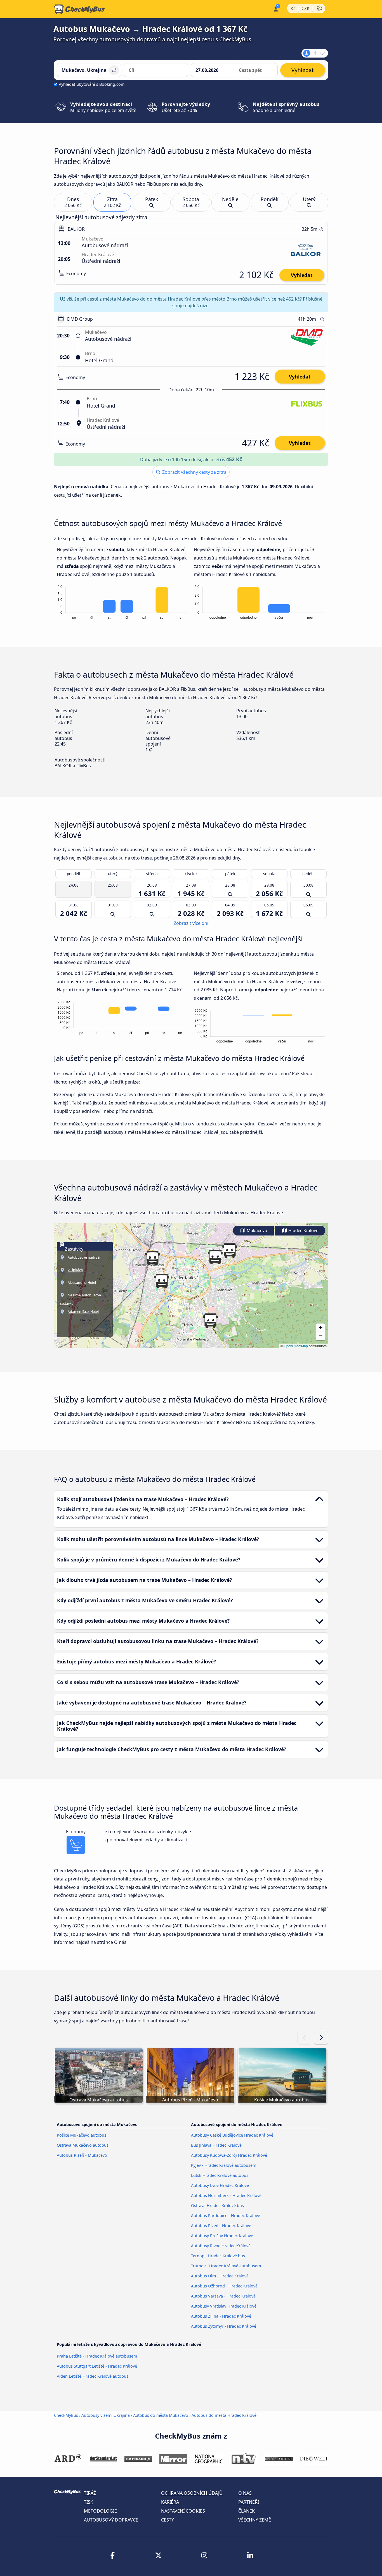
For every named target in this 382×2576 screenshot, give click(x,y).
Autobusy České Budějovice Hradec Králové (232, 2135)
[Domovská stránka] (79, 9)
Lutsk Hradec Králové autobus (220, 2175)
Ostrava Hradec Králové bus (217, 2205)
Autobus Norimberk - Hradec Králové (226, 2195)
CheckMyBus (66, 2415)
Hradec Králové (303, 1231)
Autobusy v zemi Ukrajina (106, 2415)
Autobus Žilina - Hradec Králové (221, 2316)
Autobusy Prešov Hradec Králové (222, 2236)
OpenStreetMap (296, 1346)
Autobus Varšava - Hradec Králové (223, 2296)
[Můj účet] (275, 9)
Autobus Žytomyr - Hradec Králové (224, 2326)
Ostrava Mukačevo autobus (83, 2145)
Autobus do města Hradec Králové (224, 2415)
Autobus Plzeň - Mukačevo (82, 2155)
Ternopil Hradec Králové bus (218, 2256)
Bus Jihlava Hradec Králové (216, 2145)
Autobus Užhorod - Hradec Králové (224, 2286)
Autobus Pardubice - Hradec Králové (226, 2216)
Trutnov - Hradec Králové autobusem (226, 2266)
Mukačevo (256, 1231)
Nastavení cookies (183, 2511)
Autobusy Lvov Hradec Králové (220, 2185)
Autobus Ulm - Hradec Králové (220, 2276)
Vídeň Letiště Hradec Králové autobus (93, 2376)
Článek (247, 2511)
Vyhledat (302, 275)
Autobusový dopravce (111, 2520)
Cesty (168, 2520)
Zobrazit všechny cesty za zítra (194, 472)
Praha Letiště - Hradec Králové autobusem (97, 2356)
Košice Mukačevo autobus (82, 2135)
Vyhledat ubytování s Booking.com (92, 84)
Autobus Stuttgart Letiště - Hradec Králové (97, 2366)
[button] (152, 1258)
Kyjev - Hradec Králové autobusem (224, 2165)
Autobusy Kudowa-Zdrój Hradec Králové (229, 2155)
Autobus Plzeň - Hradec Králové (221, 2226)
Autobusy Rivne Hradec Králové (221, 2246)
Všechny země (255, 2520)
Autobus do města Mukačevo (161, 2415)
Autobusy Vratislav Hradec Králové (224, 2306)
